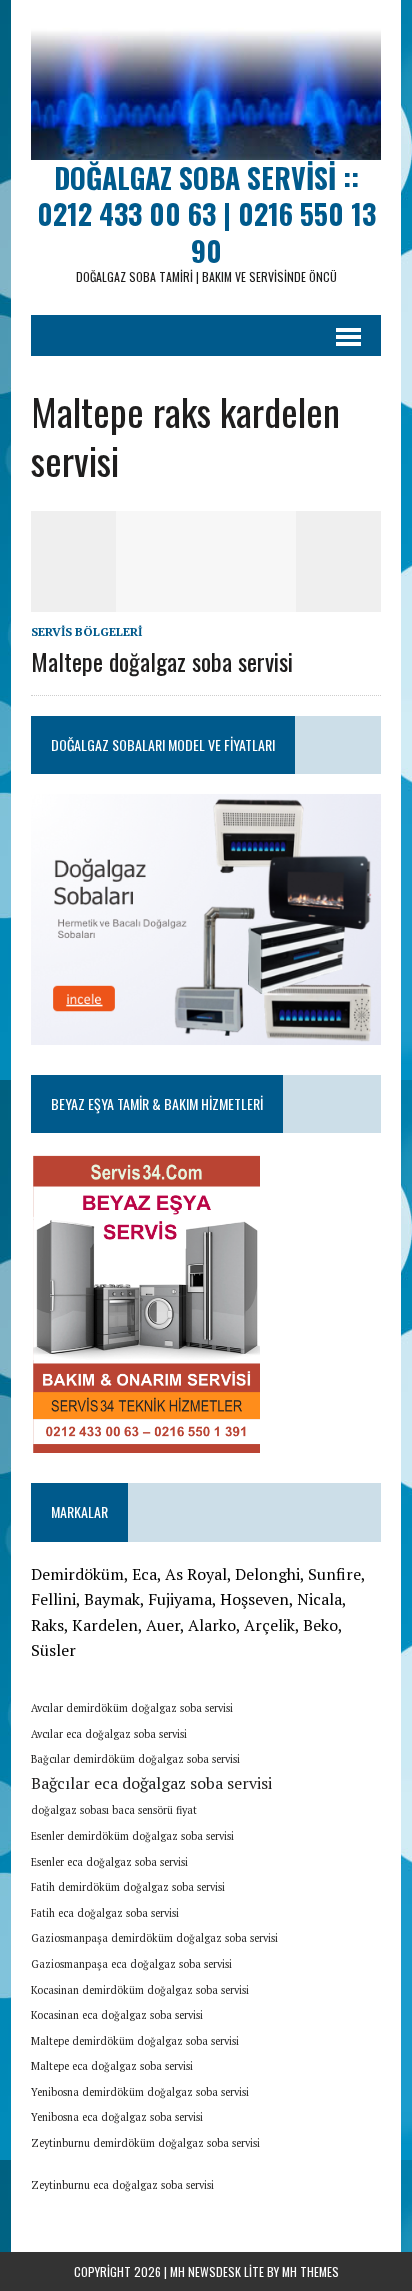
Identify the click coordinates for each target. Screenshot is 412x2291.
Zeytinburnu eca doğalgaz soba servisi (122, 2185)
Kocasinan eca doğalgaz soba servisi (117, 2015)
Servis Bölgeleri (86, 631)
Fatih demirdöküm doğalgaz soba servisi (128, 1887)
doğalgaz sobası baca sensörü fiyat (114, 1810)
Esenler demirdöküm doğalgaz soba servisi (132, 1836)
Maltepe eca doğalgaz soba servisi (112, 2066)
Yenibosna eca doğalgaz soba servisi (117, 2117)
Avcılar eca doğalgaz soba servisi (109, 1734)
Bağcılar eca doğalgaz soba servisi (151, 1783)
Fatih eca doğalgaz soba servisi (105, 1913)
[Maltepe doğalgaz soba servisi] (206, 598)
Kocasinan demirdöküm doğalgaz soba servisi (140, 1990)
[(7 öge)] (226, 2178)
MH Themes (310, 2271)
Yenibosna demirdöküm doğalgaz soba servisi (140, 2092)
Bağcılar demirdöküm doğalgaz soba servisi (135, 1759)
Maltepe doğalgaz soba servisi (162, 661)
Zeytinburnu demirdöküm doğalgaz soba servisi (145, 2143)
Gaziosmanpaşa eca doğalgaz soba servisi (131, 1964)
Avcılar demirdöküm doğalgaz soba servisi (132, 1708)
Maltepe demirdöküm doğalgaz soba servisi (135, 2041)
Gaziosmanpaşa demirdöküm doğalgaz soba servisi (154, 1938)
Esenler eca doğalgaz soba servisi (109, 1862)
